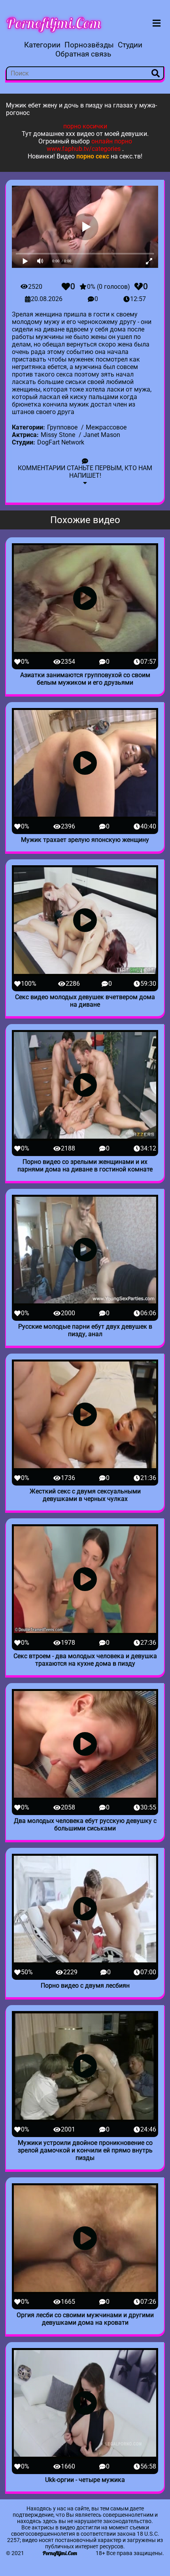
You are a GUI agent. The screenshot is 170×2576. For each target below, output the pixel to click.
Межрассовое (106, 427)
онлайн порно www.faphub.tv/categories (89, 145)
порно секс (93, 156)
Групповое (62, 427)
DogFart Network (61, 442)
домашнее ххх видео (64, 134)
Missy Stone (58, 435)
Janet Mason (102, 435)
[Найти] (156, 73)
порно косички (85, 126)
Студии (130, 45)
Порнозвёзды (89, 45)
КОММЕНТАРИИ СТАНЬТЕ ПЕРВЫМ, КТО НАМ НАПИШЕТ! (85, 472)
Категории (42, 45)
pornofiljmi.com (54, 23)
